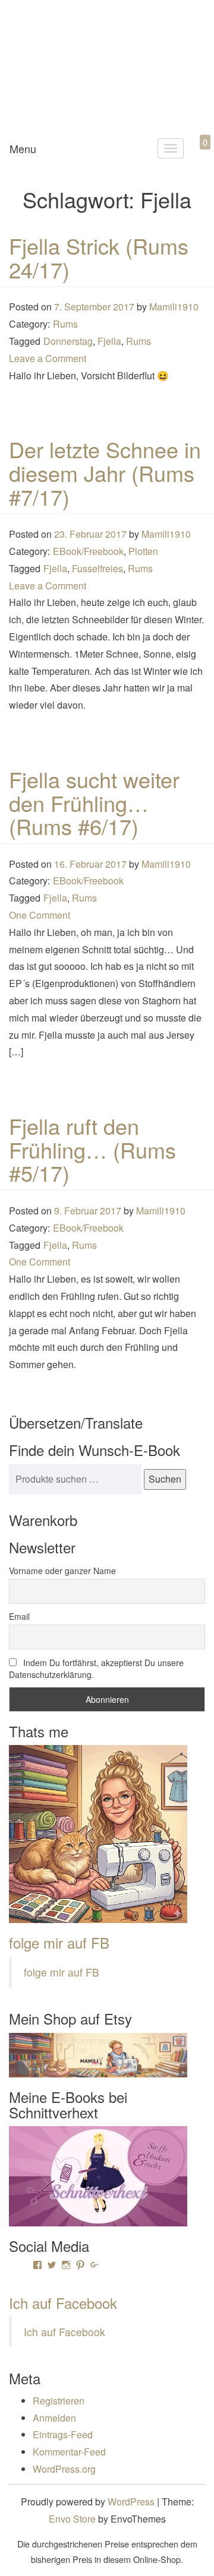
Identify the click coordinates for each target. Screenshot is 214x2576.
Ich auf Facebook (63, 2303)
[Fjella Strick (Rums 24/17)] (107, 225)
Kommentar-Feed (69, 2452)
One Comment (40, 915)
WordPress (131, 2502)
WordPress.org (64, 2469)
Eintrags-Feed (63, 2434)
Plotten (143, 551)
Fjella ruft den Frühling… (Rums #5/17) (92, 1149)
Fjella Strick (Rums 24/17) (99, 257)
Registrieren (59, 2401)
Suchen (165, 1479)
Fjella (109, 341)
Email (19, 1616)
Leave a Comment (48, 358)
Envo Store (72, 2519)
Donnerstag (68, 341)
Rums (65, 324)
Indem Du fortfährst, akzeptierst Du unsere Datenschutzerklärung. (96, 1668)
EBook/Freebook (88, 551)
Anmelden (54, 2418)
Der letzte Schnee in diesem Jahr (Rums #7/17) (105, 472)
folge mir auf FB (59, 1942)
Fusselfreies (97, 568)
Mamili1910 (174, 307)
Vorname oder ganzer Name (62, 1571)
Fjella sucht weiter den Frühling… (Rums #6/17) (94, 802)
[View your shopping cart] (195, 156)
